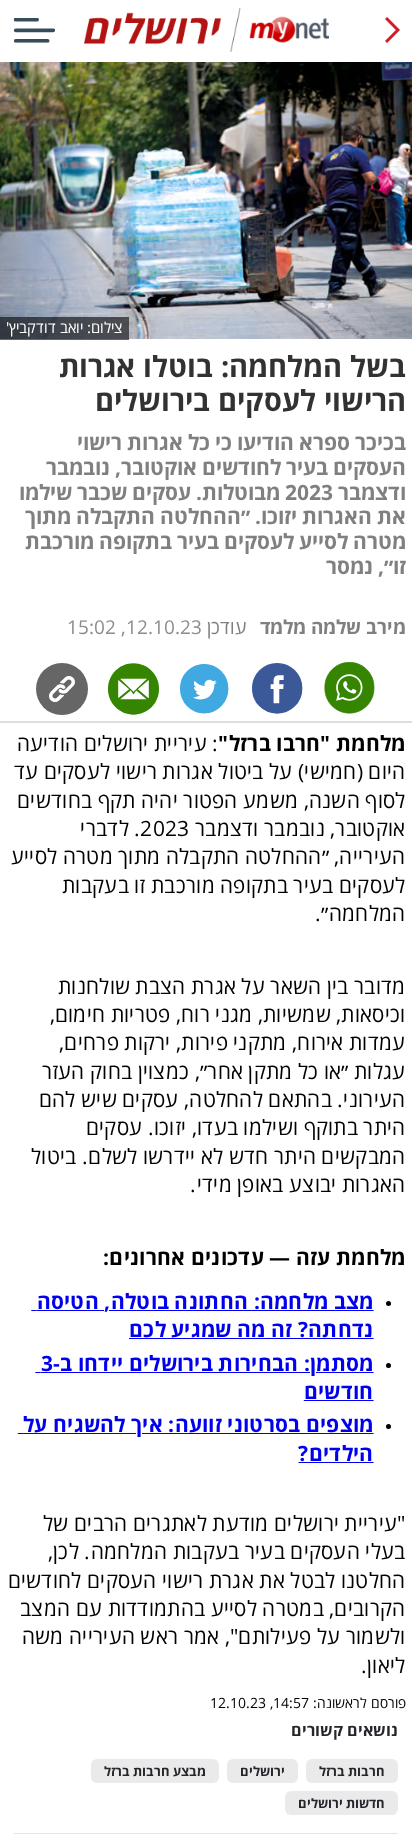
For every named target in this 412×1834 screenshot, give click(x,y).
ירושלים (262, 1771)
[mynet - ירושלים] (206, 47)
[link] (278, 689)
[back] (392, 30)
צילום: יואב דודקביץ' (64, 327)
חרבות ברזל (352, 1771)
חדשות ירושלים (341, 1803)
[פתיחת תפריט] (34, 30)
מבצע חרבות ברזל (155, 1771)
